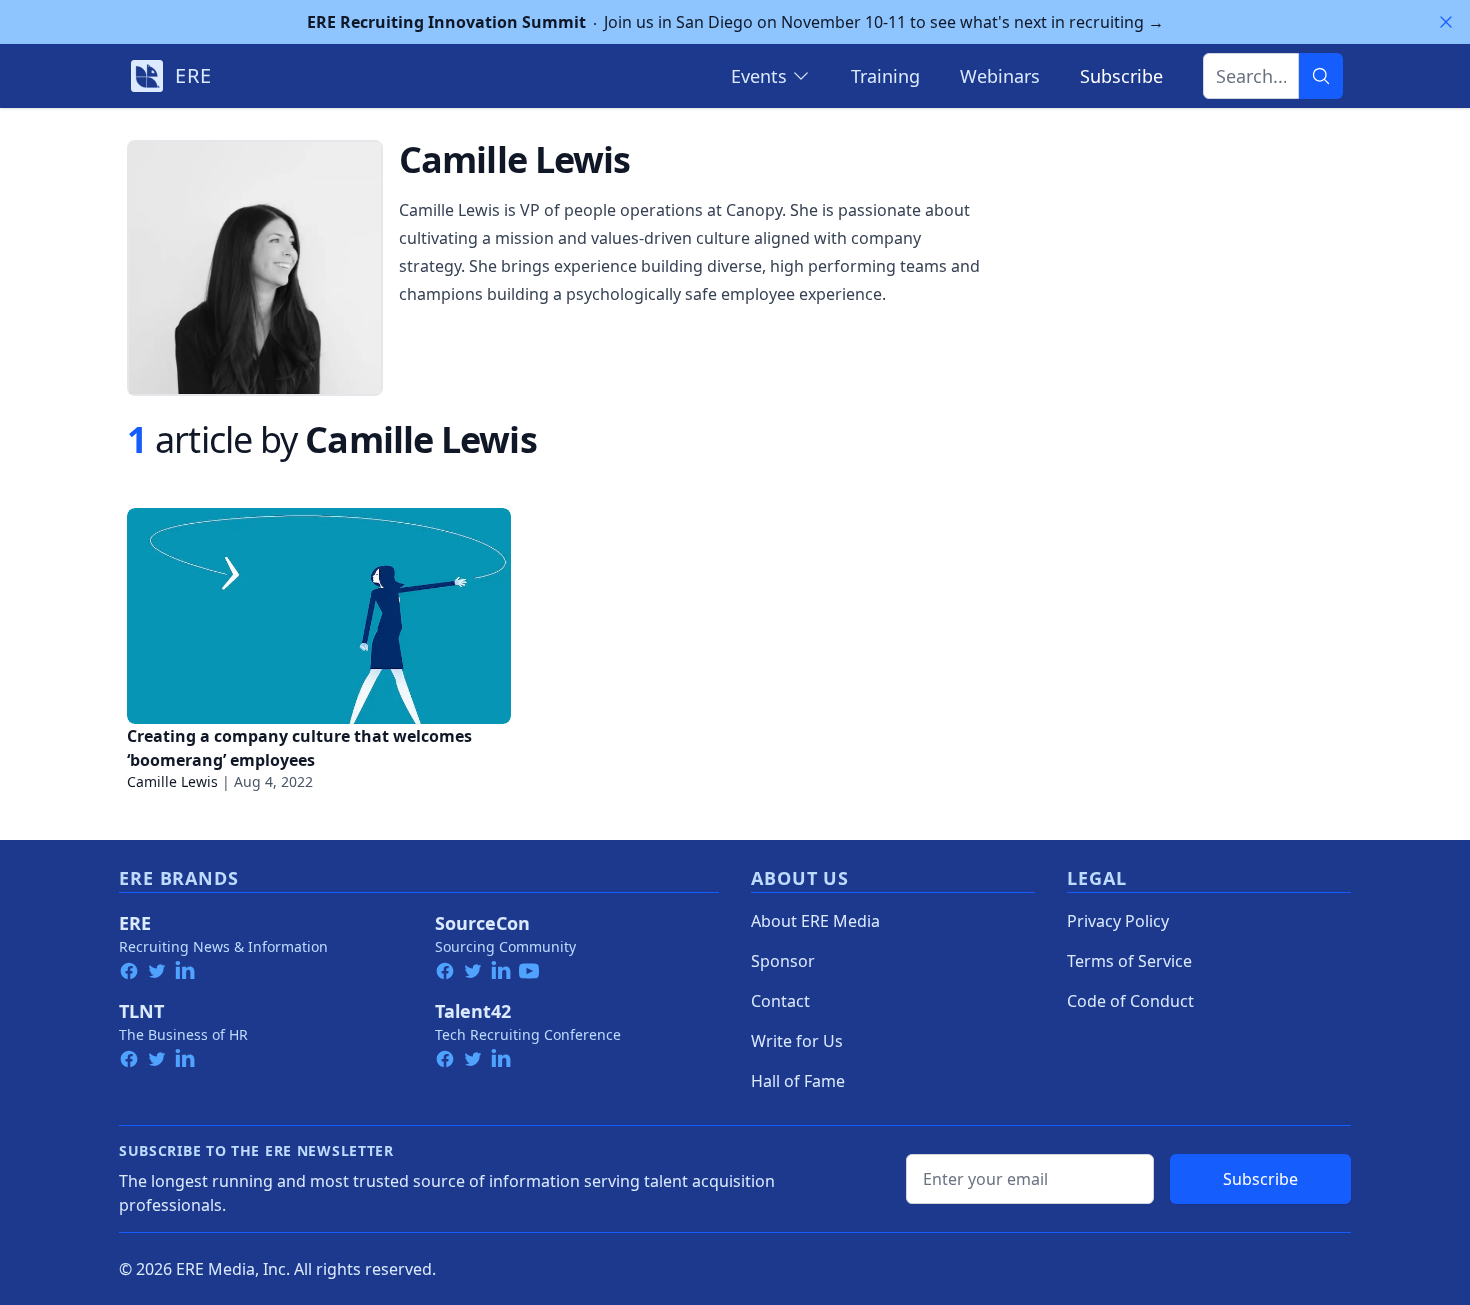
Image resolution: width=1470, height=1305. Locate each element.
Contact (780, 1001)
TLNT (141, 1011)
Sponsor (783, 961)
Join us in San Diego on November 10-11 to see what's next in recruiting (735, 22)
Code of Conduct (1130, 1001)
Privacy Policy (1118, 921)
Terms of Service (1129, 961)
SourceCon (482, 923)
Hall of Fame (798, 1081)
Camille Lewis (172, 781)
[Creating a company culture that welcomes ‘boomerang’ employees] (319, 616)
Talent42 (473, 1011)
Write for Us (797, 1041)
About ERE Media (815, 921)
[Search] (1321, 76)
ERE (135, 923)
